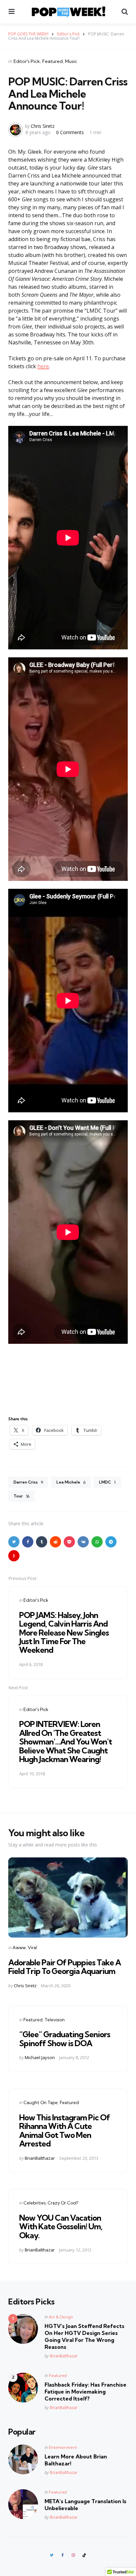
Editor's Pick (27, 61)
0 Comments (71, 132)
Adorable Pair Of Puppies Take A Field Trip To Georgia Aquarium (65, 1967)
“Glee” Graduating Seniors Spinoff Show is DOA (65, 2039)
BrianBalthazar (40, 2158)
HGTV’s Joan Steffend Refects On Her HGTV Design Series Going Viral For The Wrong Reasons (85, 2336)
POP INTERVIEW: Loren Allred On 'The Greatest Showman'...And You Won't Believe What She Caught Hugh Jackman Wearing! (66, 1742)
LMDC (107, 1482)
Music (71, 61)
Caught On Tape (41, 2102)
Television (55, 2020)
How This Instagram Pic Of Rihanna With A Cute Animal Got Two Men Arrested (65, 2130)
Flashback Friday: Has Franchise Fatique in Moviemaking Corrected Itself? (85, 2392)
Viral (32, 1947)
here (43, 366)
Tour (21, 1496)
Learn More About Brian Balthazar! (76, 2460)
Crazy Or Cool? (63, 2203)
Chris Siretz (43, 126)
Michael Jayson (40, 2057)
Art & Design (61, 2317)
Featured (52, 61)
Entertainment (63, 2447)
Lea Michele (71, 1482)
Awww (19, 1947)
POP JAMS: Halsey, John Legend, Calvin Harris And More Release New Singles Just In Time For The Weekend (64, 1633)
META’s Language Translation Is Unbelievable (85, 2505)
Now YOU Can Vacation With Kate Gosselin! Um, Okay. (61, 2226)
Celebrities (34, 2203)
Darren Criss (28, 1482)
